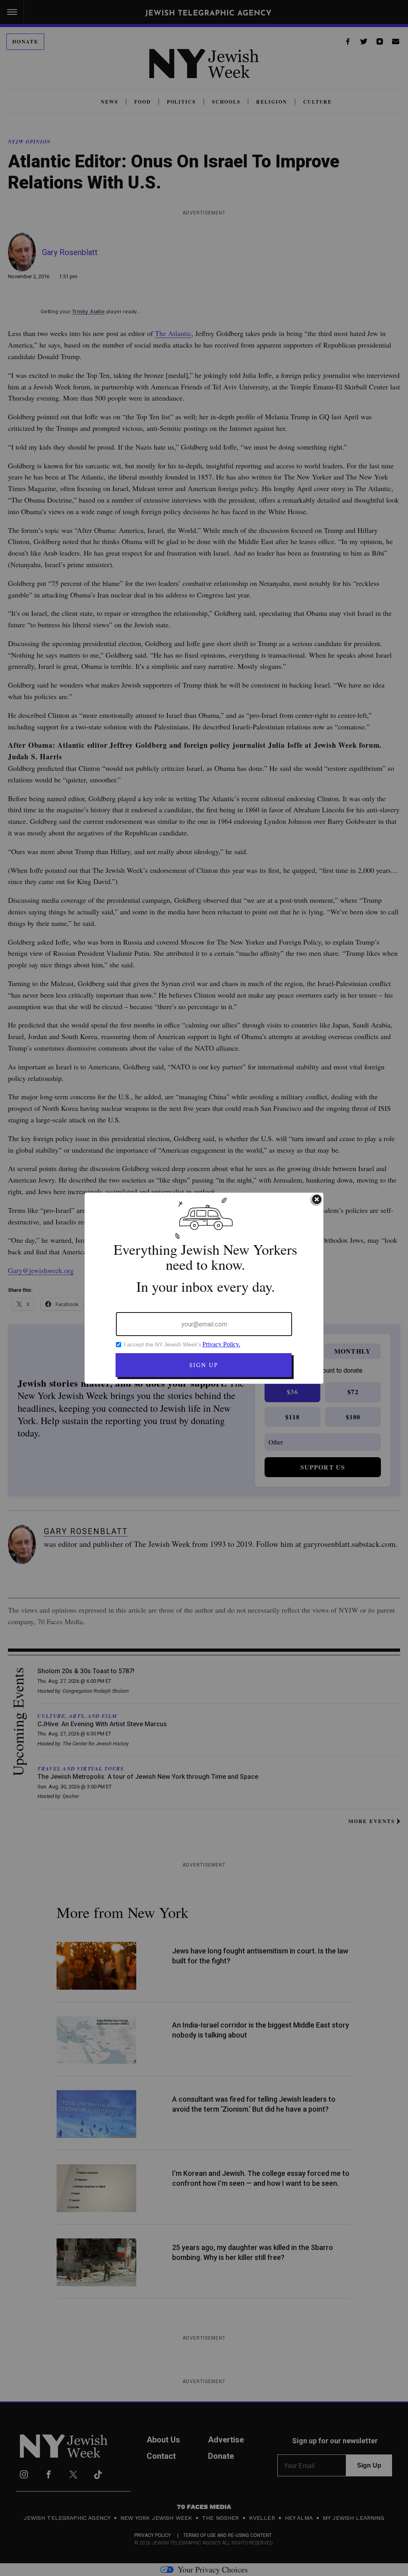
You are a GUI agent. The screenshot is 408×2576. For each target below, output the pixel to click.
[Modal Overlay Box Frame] (204, 1288)
